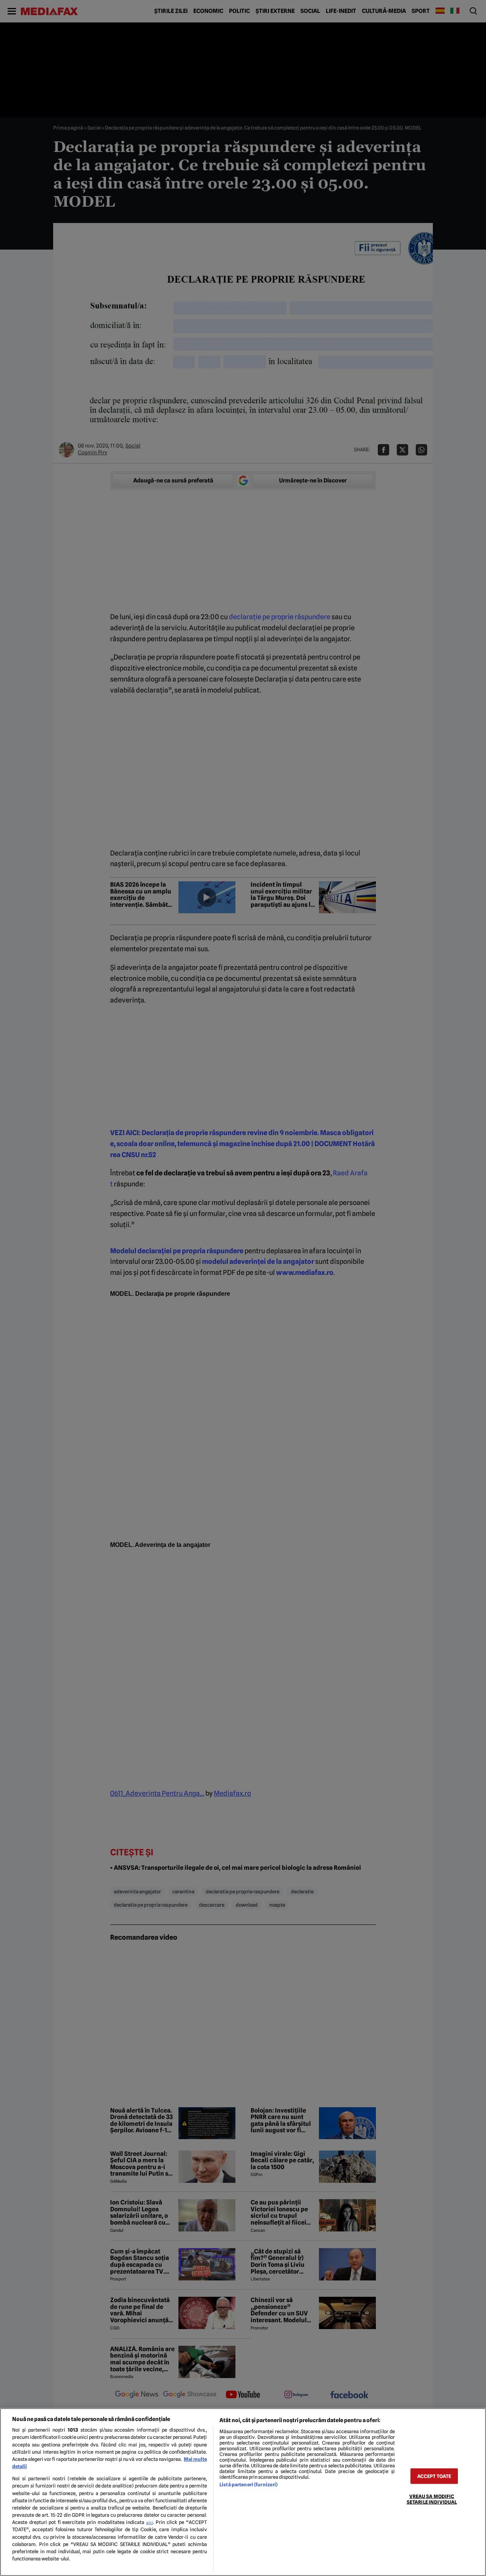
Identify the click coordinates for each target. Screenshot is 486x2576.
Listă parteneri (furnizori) (249, 2485)
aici (150, 2522)
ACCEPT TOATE (434, 2476)
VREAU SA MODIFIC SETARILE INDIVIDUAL (432, 2499)
